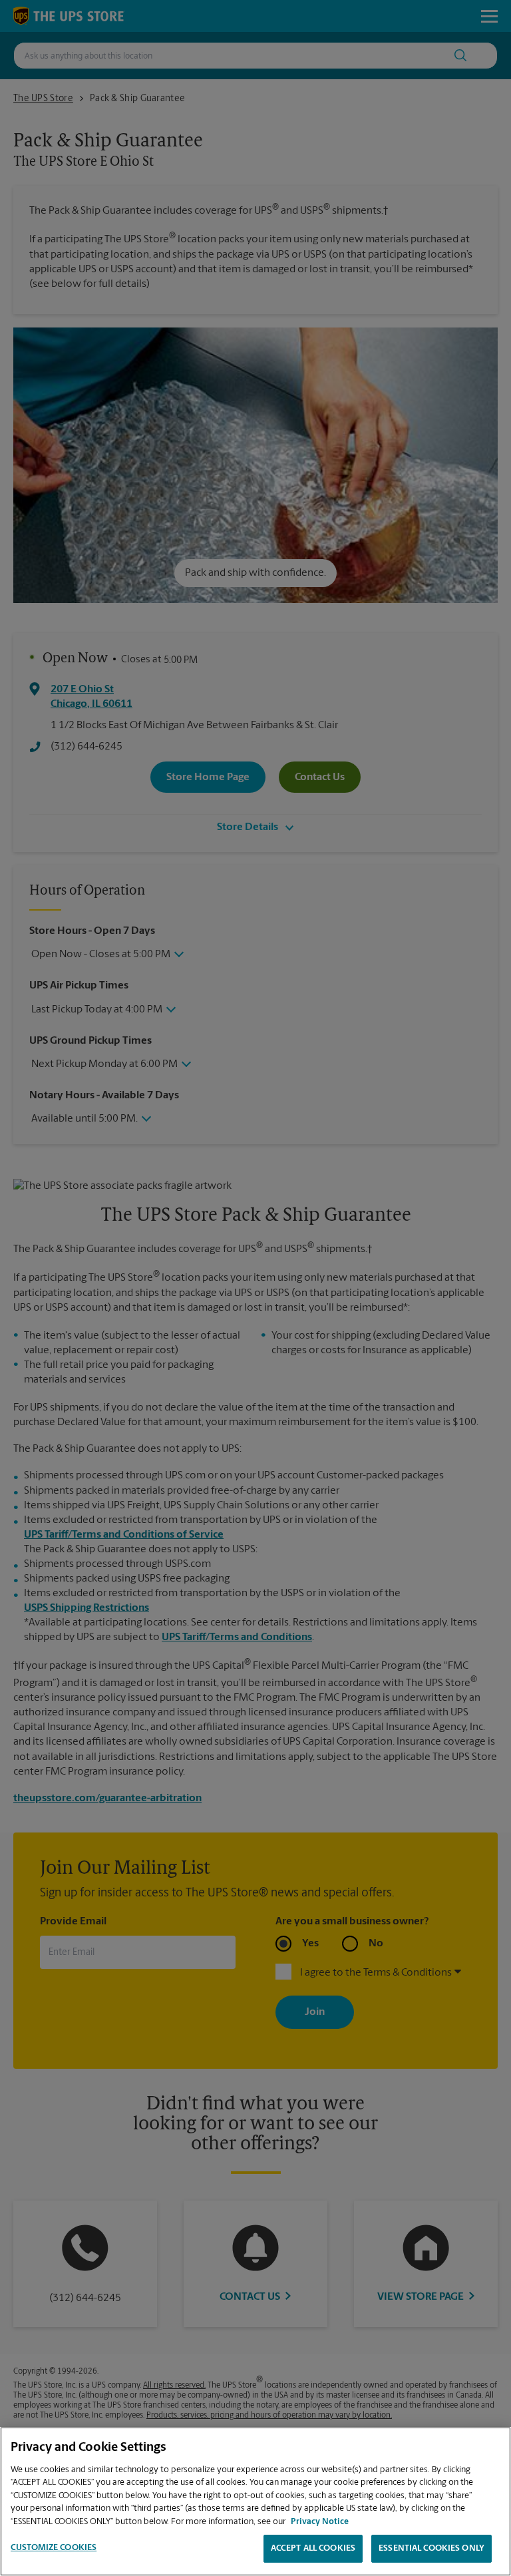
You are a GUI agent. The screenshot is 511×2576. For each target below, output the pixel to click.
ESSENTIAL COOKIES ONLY (431, 2548)
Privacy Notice (320, 2522)
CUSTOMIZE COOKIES (54, 2548)
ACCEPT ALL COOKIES (313, 2548)
